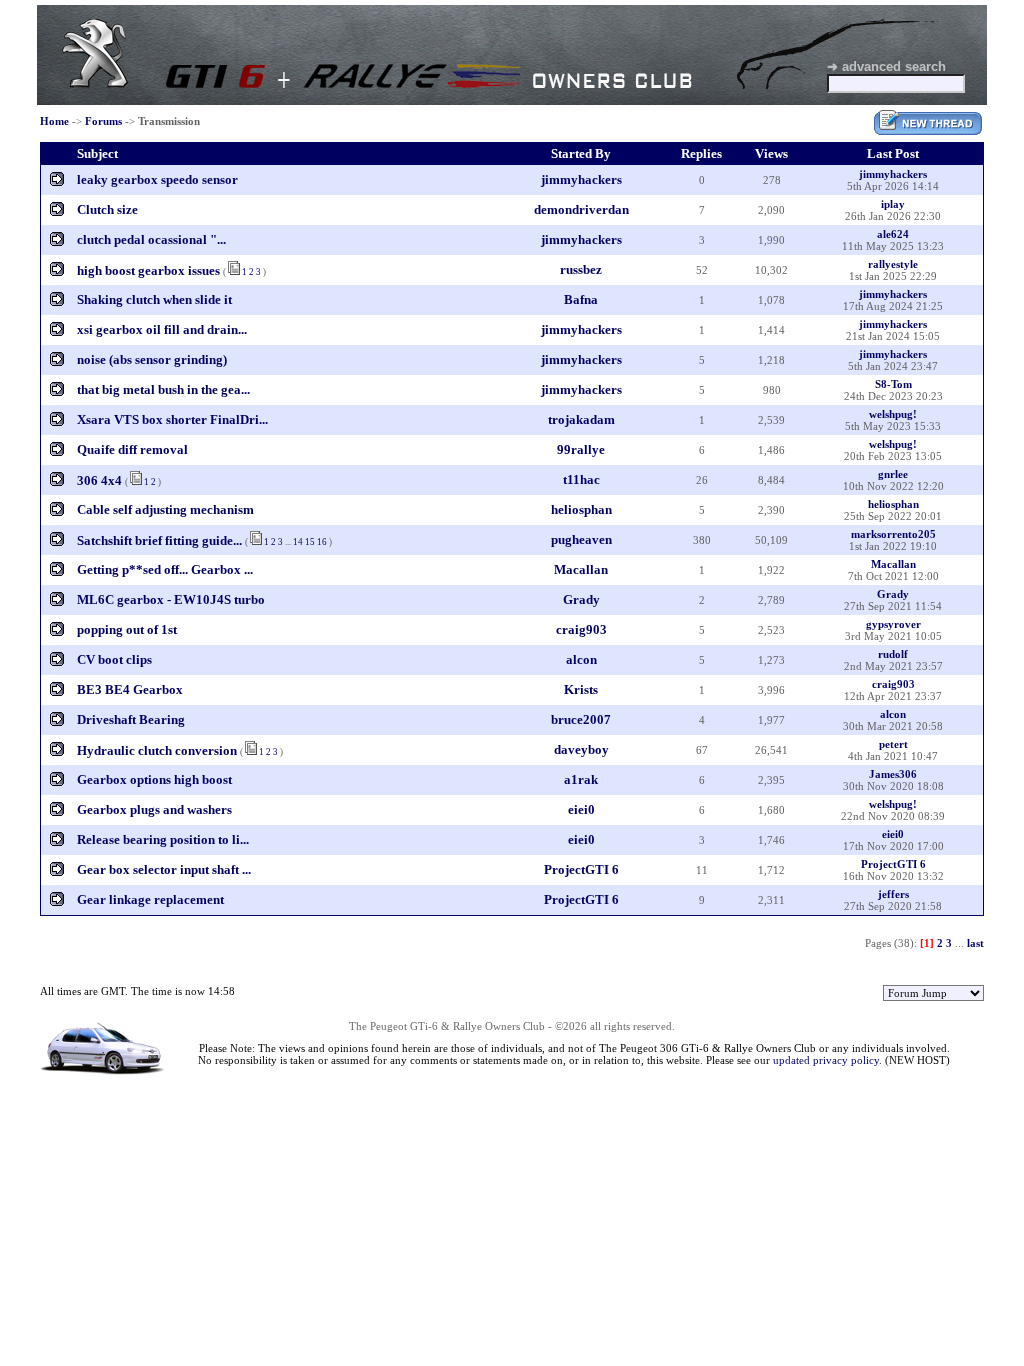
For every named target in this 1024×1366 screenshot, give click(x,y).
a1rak (581, 779)
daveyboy (581, 749)
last (975, 943)
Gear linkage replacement (150, 899)
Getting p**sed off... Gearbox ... (165, 569)
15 (310, 542)
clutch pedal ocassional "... (151, 239)
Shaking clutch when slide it (154, 299)
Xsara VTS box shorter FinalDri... (172, 419)
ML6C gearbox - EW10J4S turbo (171, 599)
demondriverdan (581, 209)
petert (893, 744)
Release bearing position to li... (163, 839)
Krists (581, 689)
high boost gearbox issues (148, 270)
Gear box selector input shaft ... (164, 869)
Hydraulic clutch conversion (157, 750)
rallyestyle (893, 264)
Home (54, 121)
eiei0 (581, 809)
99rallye (581, 449)
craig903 (581, 629)
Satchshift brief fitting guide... (159, 540)
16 (322, 542)
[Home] (95, 83)
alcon (581, 659)
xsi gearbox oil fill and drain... (162, 329)
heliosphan (581, 509)
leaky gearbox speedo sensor (157, 179)
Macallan (581, 569)
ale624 (893, 234)
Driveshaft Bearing (131, 719)
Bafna (581, 299)
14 (298, 542)
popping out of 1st (127, 629)
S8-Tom (893, 384)
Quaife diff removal (132, 449)
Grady (581, 599)
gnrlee (893, 474)
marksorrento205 (893, 534)
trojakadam (581, 419)
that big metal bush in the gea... (163, 389)
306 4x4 (101, 480)
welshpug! (893, 414)
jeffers (893, 894)
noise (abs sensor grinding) (152, 359)
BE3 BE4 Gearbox (130, 689)
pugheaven (581, 539)
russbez (581, 269)
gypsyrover (893, 624)
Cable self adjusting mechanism (165, 509)
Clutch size (107, 209)
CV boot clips (114, 659)
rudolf (893, 654)
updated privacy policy (826, 1060)
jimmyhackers (581, 179)
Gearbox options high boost (154, 779)
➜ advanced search (886, 66)
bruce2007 (581, 719)
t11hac (581, 479)
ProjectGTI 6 (581, 869)
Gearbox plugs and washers (154, 809)
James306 (893, 774)
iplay (893, 204)
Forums (103, 121)
